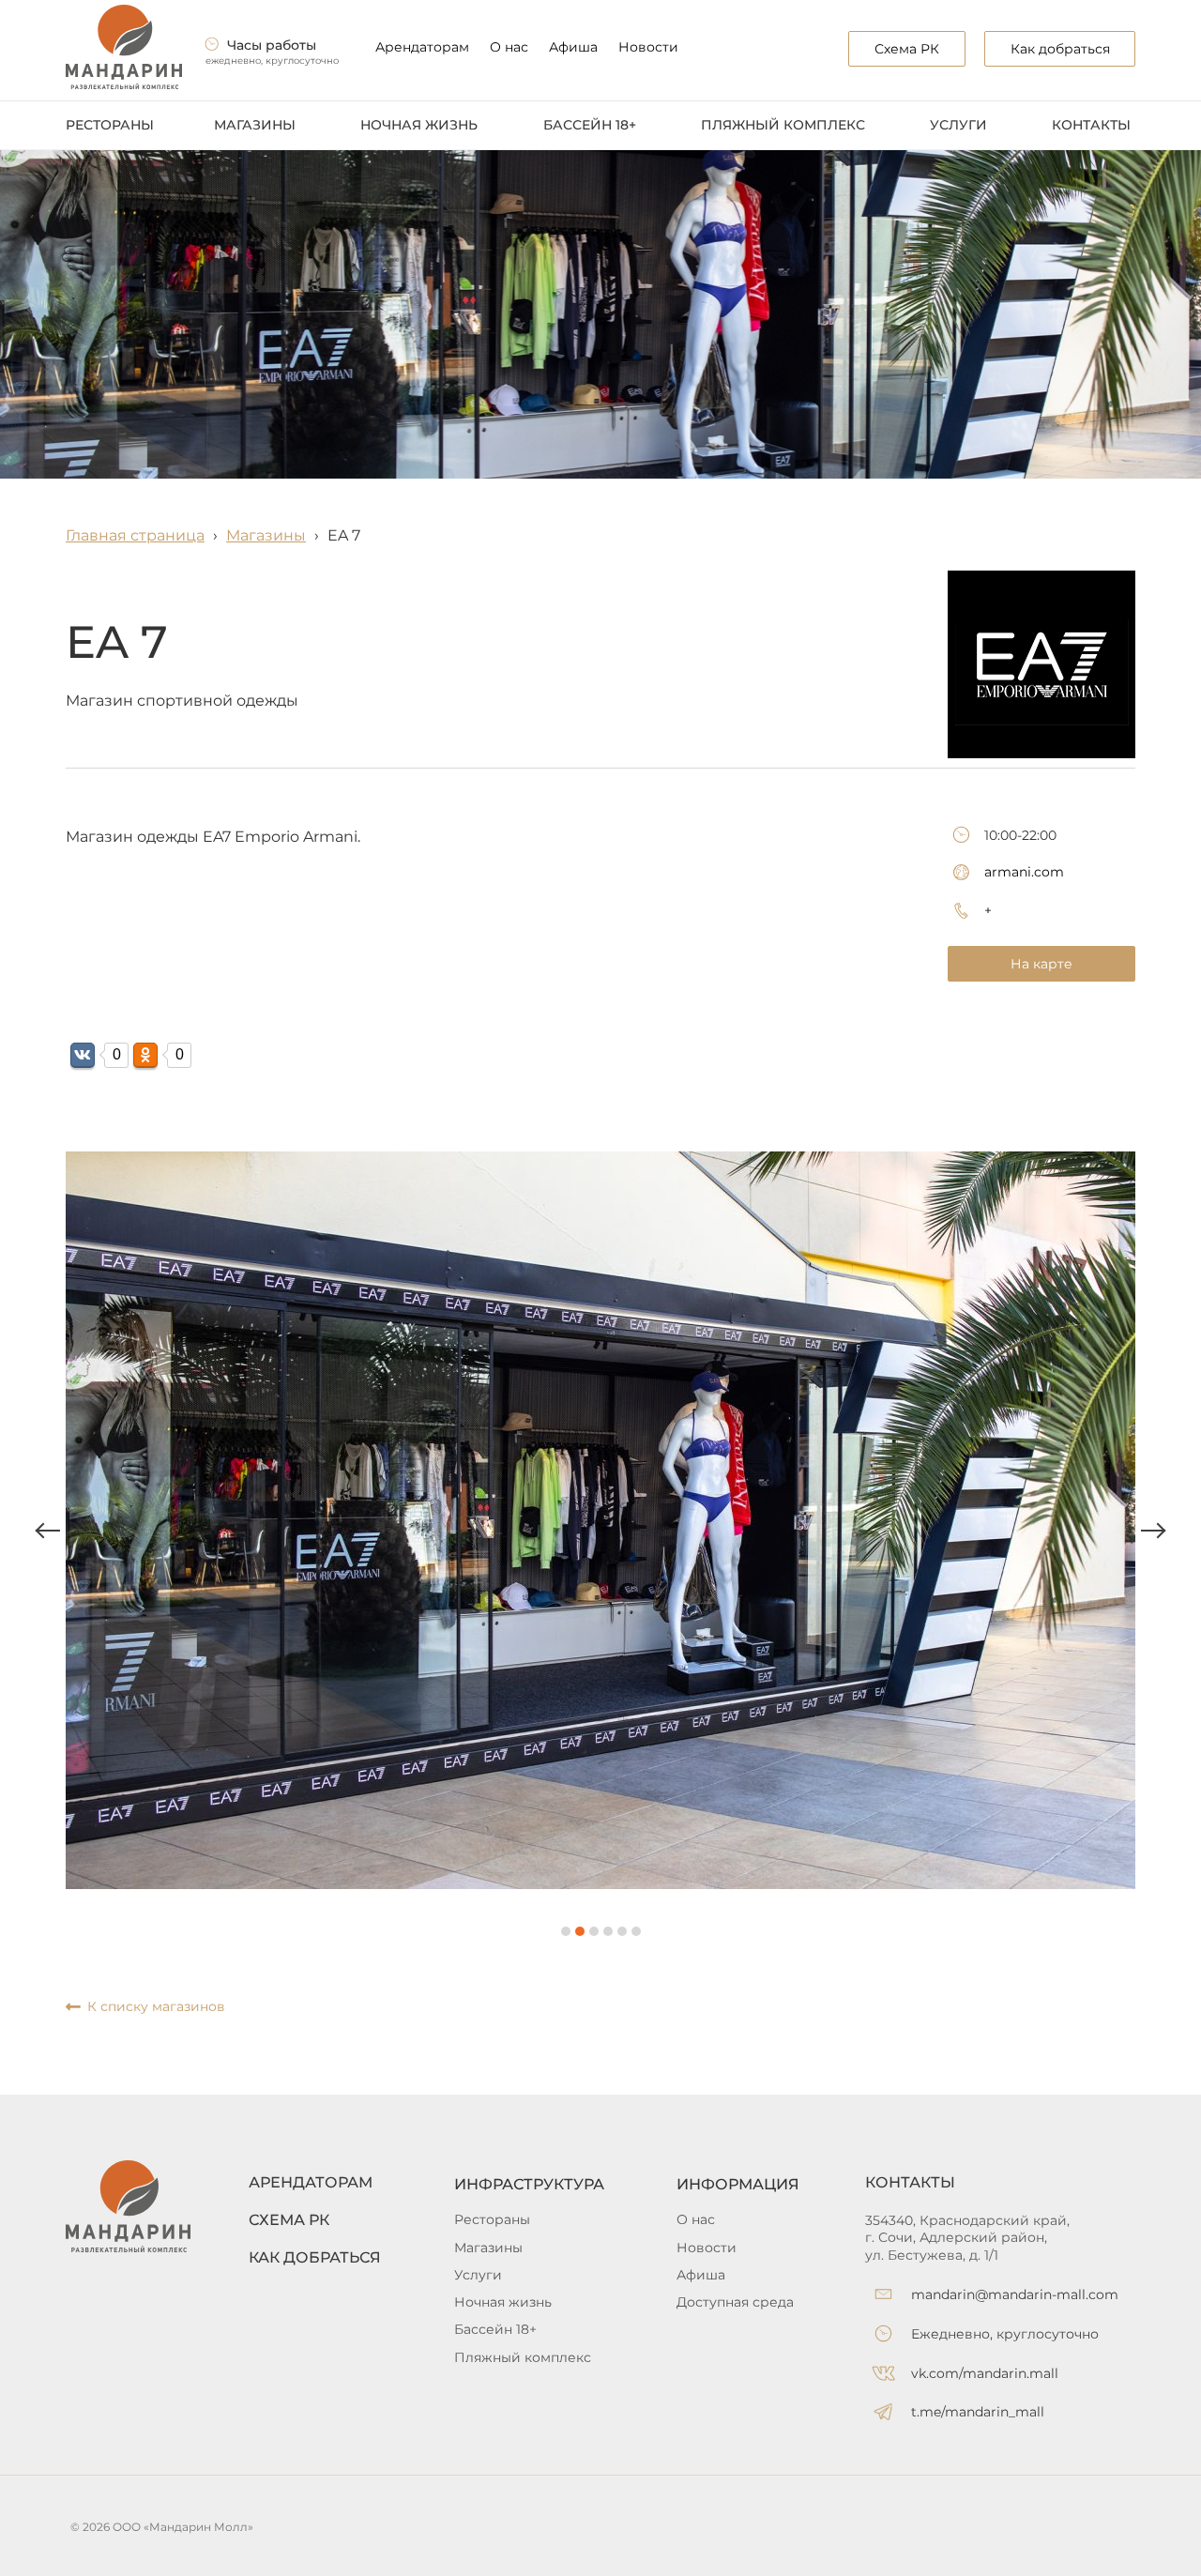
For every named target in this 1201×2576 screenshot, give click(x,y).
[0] (83, 1055)
